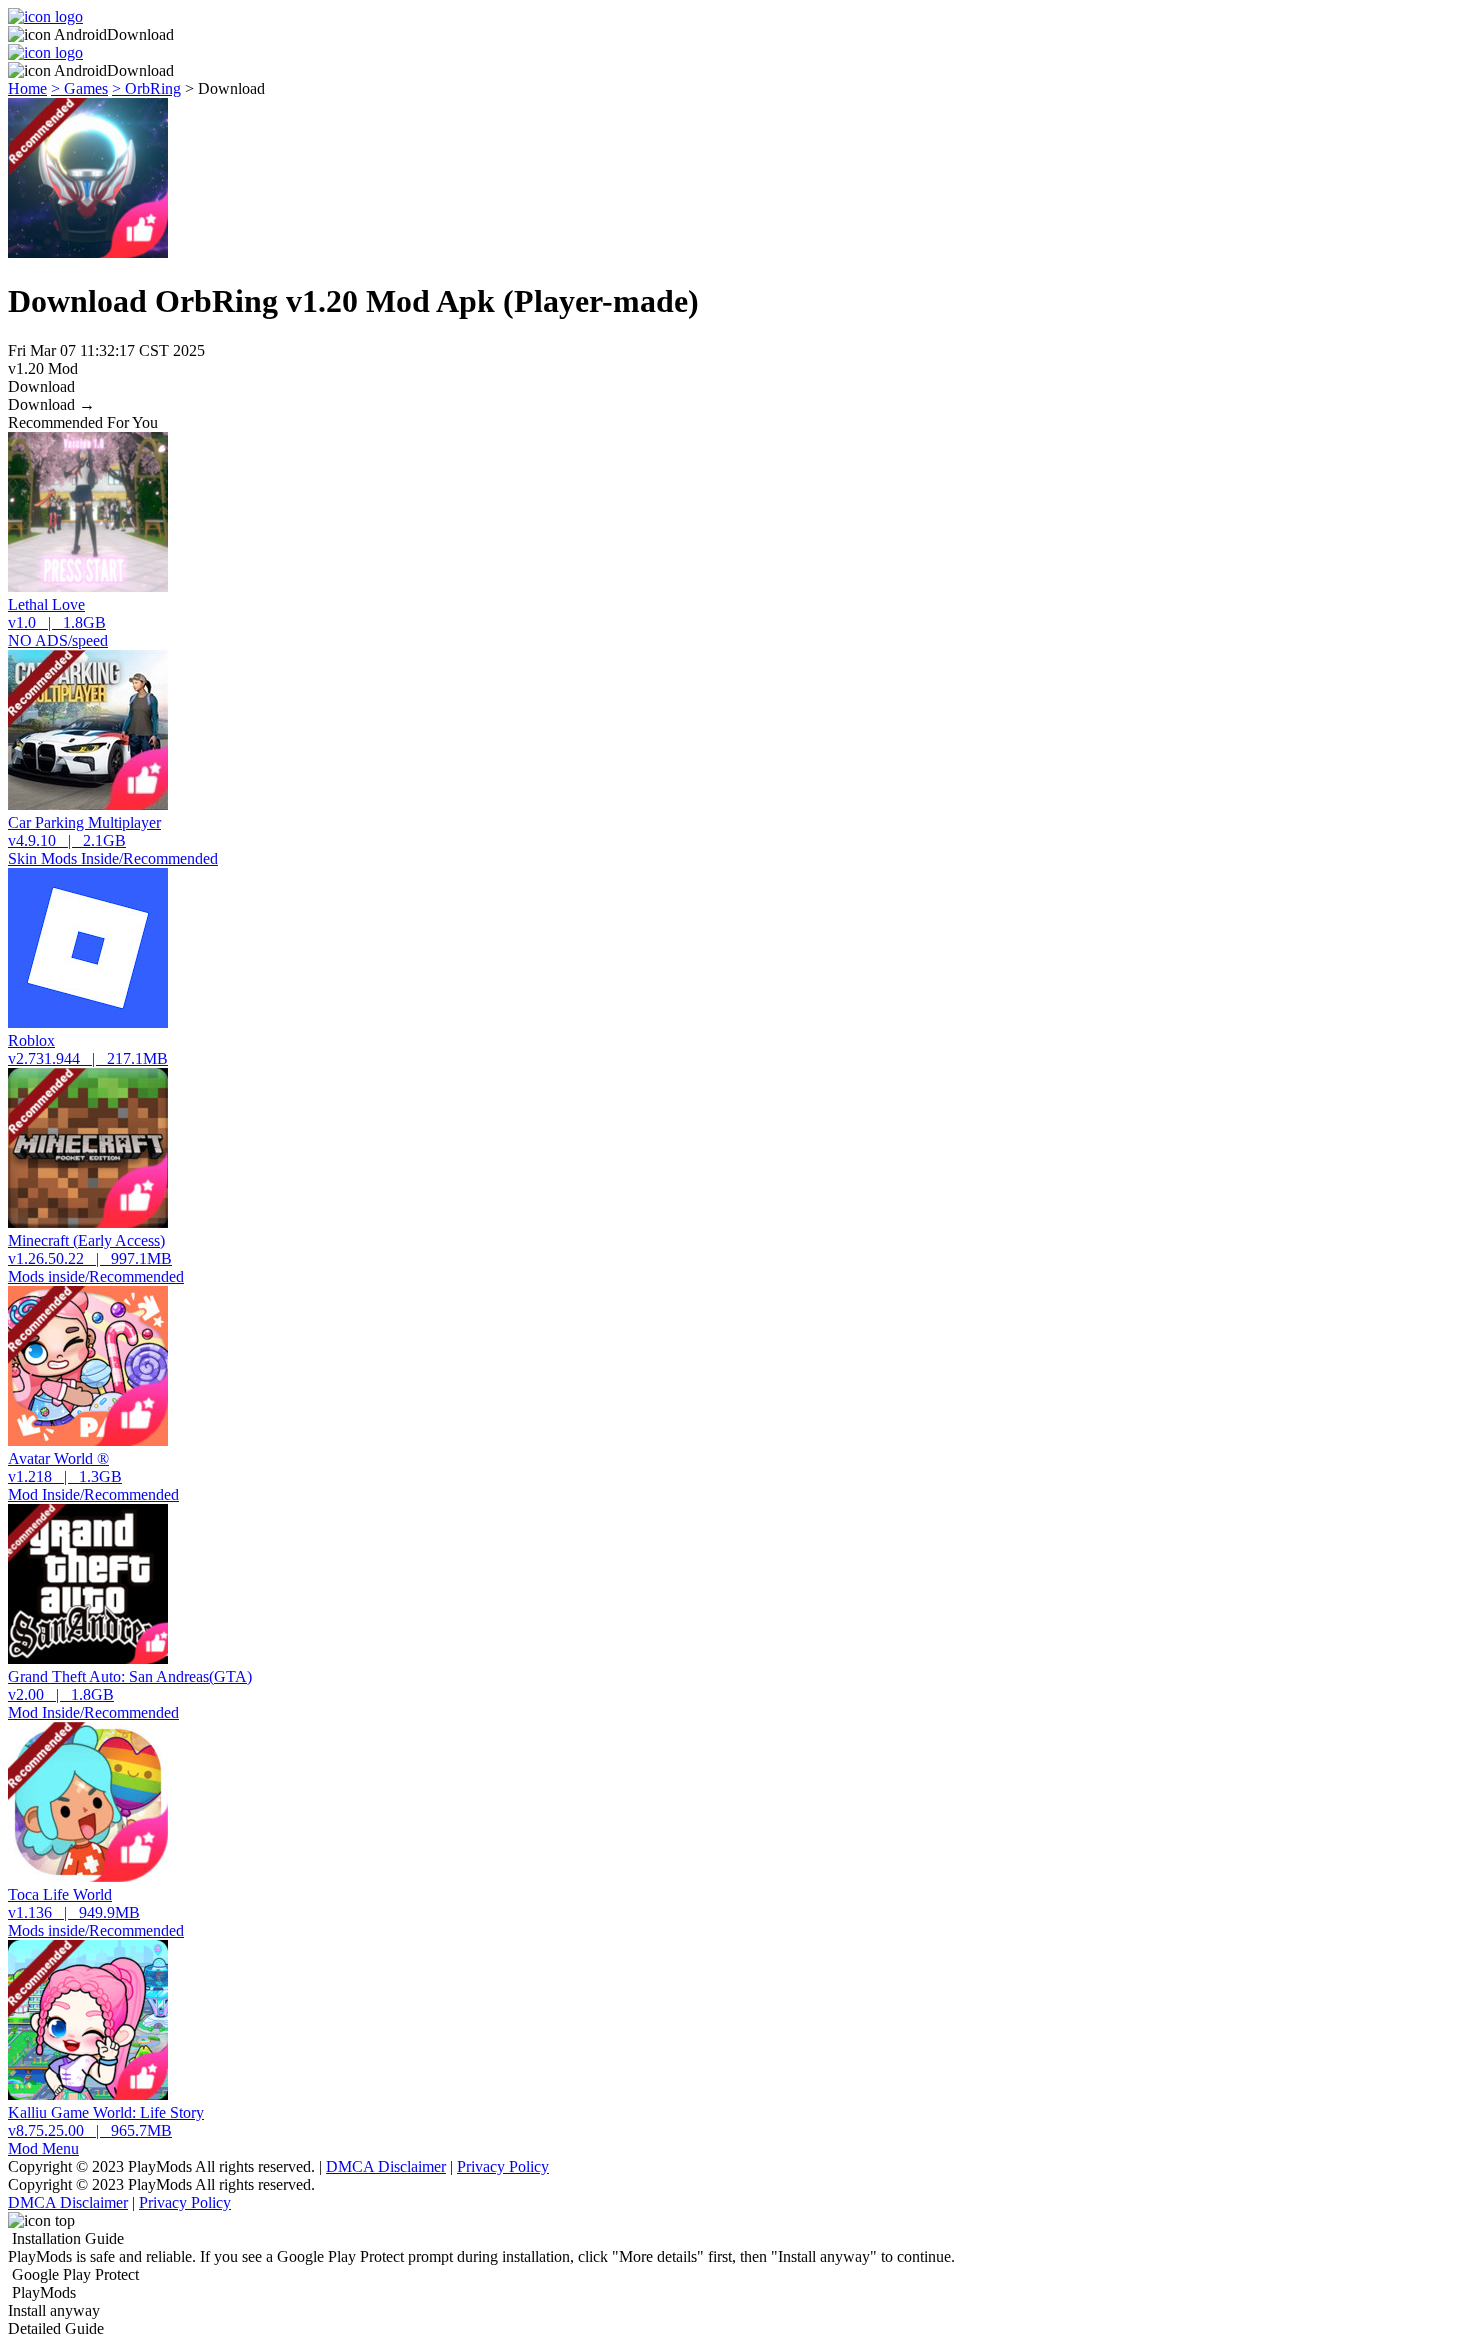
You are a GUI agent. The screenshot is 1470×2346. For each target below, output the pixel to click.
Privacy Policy (503, 2166)
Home (27, 88)
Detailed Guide (56, 2328)
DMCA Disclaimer (386, 2166)
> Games (79, 88)
